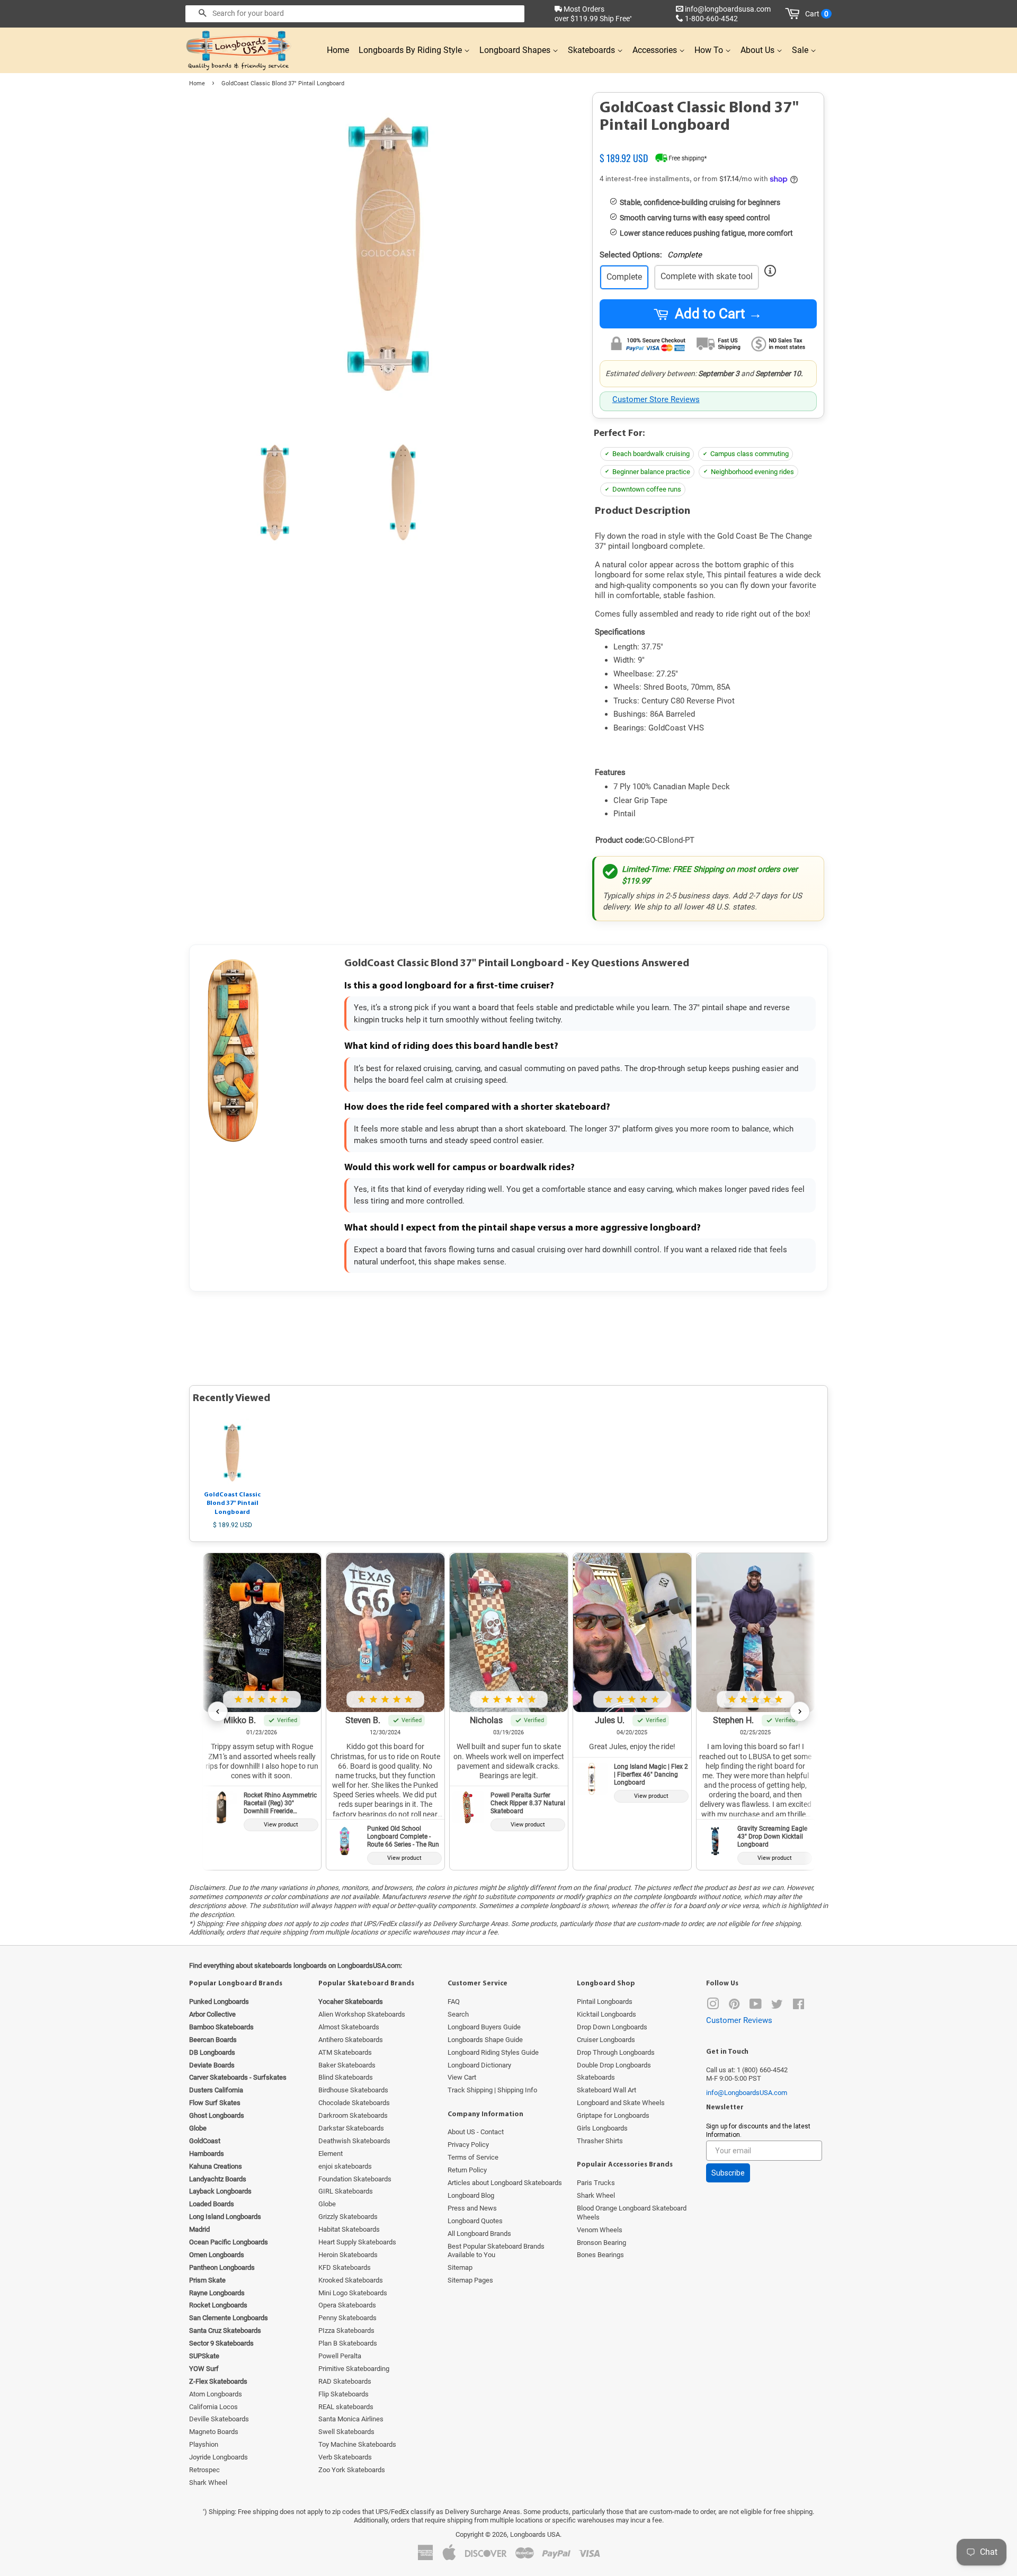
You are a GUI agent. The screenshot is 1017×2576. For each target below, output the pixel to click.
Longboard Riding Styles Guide (493, 2052)
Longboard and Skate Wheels (621, 2103)
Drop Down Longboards (612, 2027)
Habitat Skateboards (349, 2229)
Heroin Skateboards (348, 2255)
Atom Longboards (216, 2394)
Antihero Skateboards (351, 2040)
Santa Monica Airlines (351, 2419)
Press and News (472, 2208)
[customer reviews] (708, 145)
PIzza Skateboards (346, 2330)
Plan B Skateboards (348, 2343)
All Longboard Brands (479, 2234)
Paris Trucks (596, 2183)
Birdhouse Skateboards (353, 2090)
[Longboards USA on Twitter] (777, 2006)
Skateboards (592, 50)
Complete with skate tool (707, 276)
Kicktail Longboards (606, 2014)
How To (710, 50)
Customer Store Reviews (656, 399)
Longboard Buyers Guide (484, 2027)
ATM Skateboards (345, 2052)
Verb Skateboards (345, 2457)
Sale (801, 50)
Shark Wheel (208, 2483)
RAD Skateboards (345, 2381)
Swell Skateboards (346, 2432)
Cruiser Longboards (606, 2040)
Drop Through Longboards (616, 2052)
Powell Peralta (340, 2356)
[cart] (794, 14)
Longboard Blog (471, 2195)
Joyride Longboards (218, 2457)
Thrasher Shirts (600, 2141)
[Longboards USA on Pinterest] (734, 2006)
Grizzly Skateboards (348, 2217)
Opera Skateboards (347, 2305)
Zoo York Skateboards (352, 2470)
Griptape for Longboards (613, 2115)
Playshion (204, 2444)
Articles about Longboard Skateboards (505, 2183)
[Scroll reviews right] (800, 1712)
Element (331, 2154)
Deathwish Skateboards (354, 2141)
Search (458, 2014)
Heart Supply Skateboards (357, 2242)
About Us (759, 50)
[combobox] (355, 14)
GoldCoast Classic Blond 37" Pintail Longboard (232, 1504)
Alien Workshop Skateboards (362, 2014)
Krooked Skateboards (351, 2280)
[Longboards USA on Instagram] (713, 2006)
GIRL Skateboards (346, 2191)
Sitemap (460, 2267)
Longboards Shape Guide (485, 2040)
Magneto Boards (214, 2432)
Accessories (656, 50)
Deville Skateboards (219, 2419)
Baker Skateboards (347, 2065)
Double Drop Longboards (614, 2065)
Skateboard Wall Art (606, 2090)
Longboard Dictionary (479, 2065)
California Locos (213, 2407)
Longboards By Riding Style (411, 50)
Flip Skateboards (344, 2394)
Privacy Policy (468, 2145)
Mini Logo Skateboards (353, 2293)
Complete (624, 277)
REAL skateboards (346, 2407)
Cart (817, 14)
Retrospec (204, 2470)
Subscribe (728, 2173)
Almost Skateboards (349, 2027)
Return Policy (467, 2170)
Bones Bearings (600, 2255)
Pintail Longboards (605, 2002)
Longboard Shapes (516, 50)
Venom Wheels (600, 2230)
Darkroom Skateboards (353, 2115)
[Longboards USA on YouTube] (756, 2006)
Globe (327, 2204)
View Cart (462, 2077)
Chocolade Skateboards (354, 2103)
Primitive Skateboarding (354, 2369)
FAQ (454, 2002)
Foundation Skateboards (355, 2179)
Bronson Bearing (601, 2243)
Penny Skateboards (347, 2318)
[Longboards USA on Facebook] (799, 2006)
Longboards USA (535, 2534)
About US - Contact (476, 2132)
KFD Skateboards (345, 2267)
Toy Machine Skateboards (357, 2444)
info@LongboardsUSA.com (747, 2093)
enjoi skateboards (345, 2166)
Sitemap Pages (470, 2280)
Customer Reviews (739, 2020)
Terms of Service (473, 2157)
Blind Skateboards (346, 2077)
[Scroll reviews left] (218, 1712)
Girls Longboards (602, 2128)
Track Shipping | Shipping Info (492, 2090)
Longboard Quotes (475, 2221)
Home (338, 50)
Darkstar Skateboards (351, 2128)
